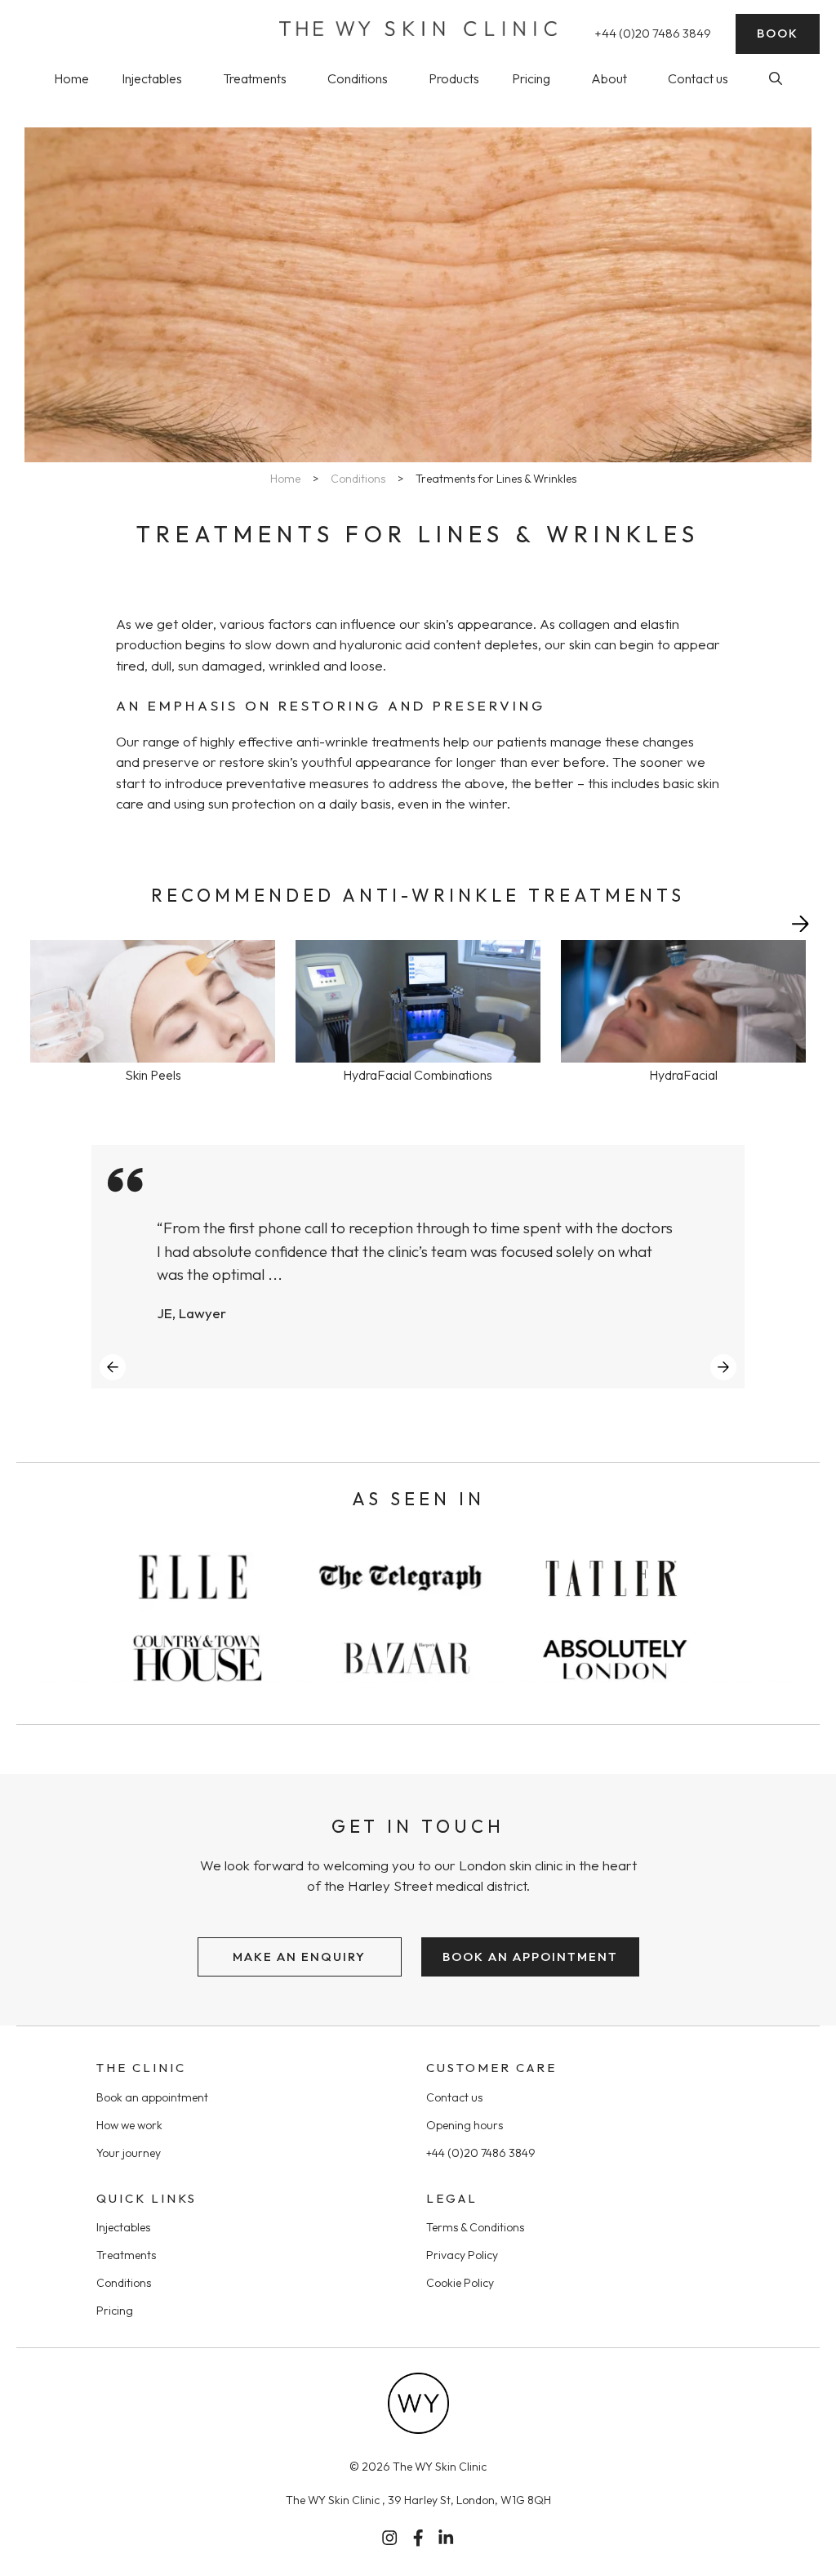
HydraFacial (683, 1075)
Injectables (152, 78)
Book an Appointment (530, 1957)
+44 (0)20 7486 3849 (653, 33)
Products (454, 78)
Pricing (531, 78)
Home (71, 78)
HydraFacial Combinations (418, 1075)
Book (778, 33)
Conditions (358, 78)
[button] (776, 78)
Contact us (698, 78)
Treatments (255, 78)
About (609, 78)
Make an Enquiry (299, 1957)
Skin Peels (153, 1075)
